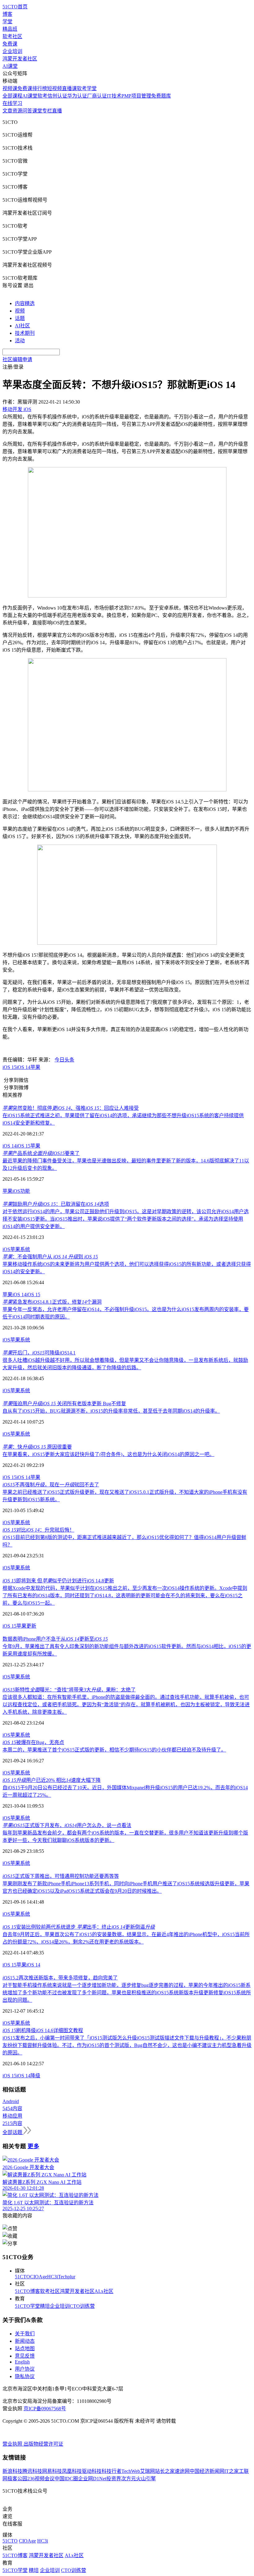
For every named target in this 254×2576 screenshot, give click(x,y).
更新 (31, 1626)
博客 (7, 14)
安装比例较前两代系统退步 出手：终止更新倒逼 (79, 1927)
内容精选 (25, 303)
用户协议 (25, 2369)
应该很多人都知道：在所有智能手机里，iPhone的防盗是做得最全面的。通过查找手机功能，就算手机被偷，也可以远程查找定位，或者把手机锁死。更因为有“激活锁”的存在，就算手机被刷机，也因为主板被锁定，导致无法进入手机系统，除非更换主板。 (126, 1705)
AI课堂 (10, 66)
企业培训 (12, 51)
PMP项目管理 (136, 96)
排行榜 (40, 88)
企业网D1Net (92, 2479)
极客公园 (17, 2479)
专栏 (47, 111)
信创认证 (57, 96)
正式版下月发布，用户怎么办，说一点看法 (67, 1825)
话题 (20, 318)
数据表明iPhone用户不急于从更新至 (55, 1639)
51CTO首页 (15, 7)
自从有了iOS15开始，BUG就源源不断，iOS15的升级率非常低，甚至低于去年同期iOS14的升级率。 (111, 1411)
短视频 (55, 88)
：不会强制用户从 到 (50, 1257)
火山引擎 (146, 2479)
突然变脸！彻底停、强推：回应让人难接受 (71, 1108)
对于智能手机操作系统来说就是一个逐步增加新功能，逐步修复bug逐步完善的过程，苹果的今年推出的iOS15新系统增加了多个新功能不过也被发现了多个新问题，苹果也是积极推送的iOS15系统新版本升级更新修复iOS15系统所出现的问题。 (127, 1993)
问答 (27, 111)
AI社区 (22, 326)
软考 (42, 96)
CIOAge (39, 2277)
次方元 (129, 2479)
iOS (16, 1191)
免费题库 (161, 96)
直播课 (69, 88)
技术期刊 (25, 333)
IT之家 (232, 2471)
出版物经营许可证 (43, 2444)
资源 (17, 111)
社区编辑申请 (17, 359)
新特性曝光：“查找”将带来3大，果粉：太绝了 (69, 1690)
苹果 (35, 1067)
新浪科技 (12, 2471)
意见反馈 (25, 2356)
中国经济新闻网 (207, 2471)
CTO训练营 (82, 2306)
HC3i (53, 2277)
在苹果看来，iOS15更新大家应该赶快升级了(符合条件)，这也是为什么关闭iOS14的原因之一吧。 (108, 1454)
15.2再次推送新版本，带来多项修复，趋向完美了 (60, 1978)
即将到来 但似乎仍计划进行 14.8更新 (58, 1581)
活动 (20, 341)
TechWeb (131, 2471)
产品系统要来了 (41, 1153)
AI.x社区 (104, 2291)
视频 (20, 311)
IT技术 (114, 96)
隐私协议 (25, 2376)
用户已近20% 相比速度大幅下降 (52, 1780)
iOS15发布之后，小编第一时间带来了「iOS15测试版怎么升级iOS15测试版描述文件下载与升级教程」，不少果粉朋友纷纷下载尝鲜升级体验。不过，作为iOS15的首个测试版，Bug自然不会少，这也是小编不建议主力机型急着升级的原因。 (127, 2045)
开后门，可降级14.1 (39, 1353)
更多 (33, 2146)
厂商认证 (97, 96)
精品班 (10, 29)
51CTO (22, 2277)
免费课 (10, 44)
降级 (35, 2076)
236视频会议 (41, 2479)
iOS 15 (9, 1067)
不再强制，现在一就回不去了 (51, 1485)
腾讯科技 (32, 2471)
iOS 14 (23, 1067)
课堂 (37, 111)
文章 (7, 111)
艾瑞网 (147, 2471)
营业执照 (13, 2444)
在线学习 (12, 103)
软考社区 (12, 36)
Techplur (67, 2277)
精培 (45, 2306)
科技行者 (112, 2471)
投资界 (114, 2479)
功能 (25, 1191)
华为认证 (77, 96)
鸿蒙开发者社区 (20, 59)
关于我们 (25, 2334)
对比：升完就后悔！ (38, 1530)
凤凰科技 (72, 2471)
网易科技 (52, 2471)
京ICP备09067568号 (45, 2409)
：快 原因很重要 (37, 1447)
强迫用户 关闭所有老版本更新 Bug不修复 (64, 1404)
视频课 (10, 88)
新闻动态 (25, 2341)
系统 (25, 1249)
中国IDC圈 (66, 2479)
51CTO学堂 (27, 2306)
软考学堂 (87, 88)
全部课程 (12, 96)
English (22, 2362)
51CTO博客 (27, 2291)
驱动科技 (92, 2471)
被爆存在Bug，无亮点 (33, 1742)
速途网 (182, 2471)
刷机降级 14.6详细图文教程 (43, 2030)
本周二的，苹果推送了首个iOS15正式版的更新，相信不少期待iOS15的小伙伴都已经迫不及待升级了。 (114, 1750)
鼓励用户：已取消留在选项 (56, 1204)
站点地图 (25, 2349)
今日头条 (64, 1060)
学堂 (7, 22)
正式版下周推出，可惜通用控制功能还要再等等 (61, 1876)
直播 (57, 111)
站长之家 (165, 2471)
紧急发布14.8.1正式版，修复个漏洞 (52, 1302)
